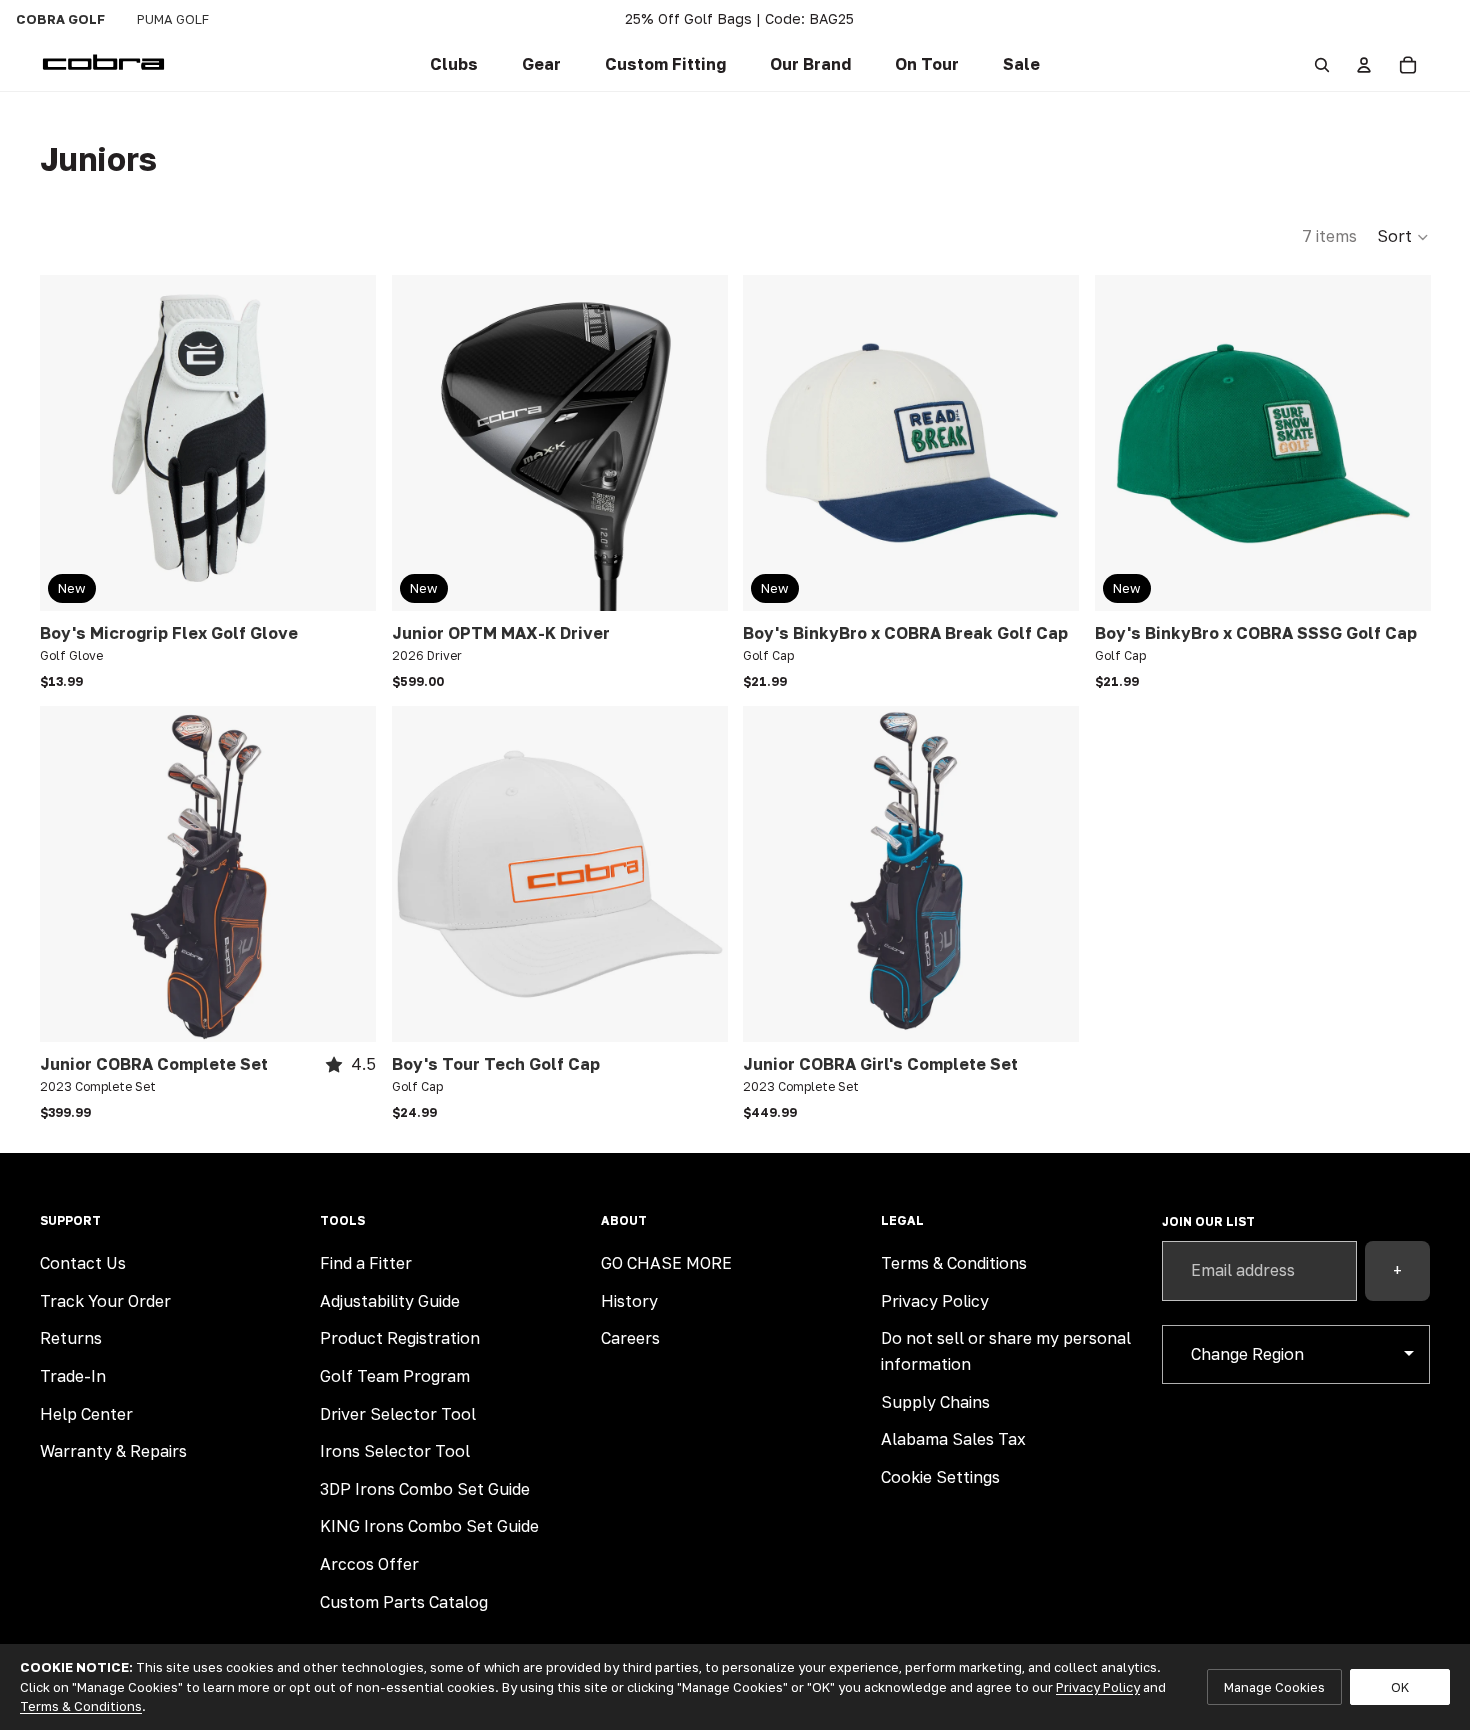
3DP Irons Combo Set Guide (425, 1489)
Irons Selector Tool (395, 1451)
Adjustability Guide (390, 1301)
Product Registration (400, 1338)
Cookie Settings (940, 1477)
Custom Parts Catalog (404, 1602)
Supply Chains (935, 1402)
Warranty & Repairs (113, 1451)
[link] (454, 65)
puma (173, 19)
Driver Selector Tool (398, 1414)
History (629, 1301)
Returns (71, 1338)
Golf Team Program (395, 1376)
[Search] (1322, 65)
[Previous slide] (70, 443)
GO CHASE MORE (666, 1263)
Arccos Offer (369, 1564)
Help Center (86, 1414)
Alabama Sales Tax (953, 1439)
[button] (665, 65)
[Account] (1364, 65)
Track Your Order (105, 1301)
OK (1400, 1687)
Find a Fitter (366, 1263)
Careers (630, 1338)
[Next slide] (346, 443)
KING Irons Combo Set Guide (429, 1526)
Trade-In (73, 1376)
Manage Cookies (1274, 1687)
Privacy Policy (935, 1301)
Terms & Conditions (954, 1263)
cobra (60, 19)
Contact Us (83, 1263)
